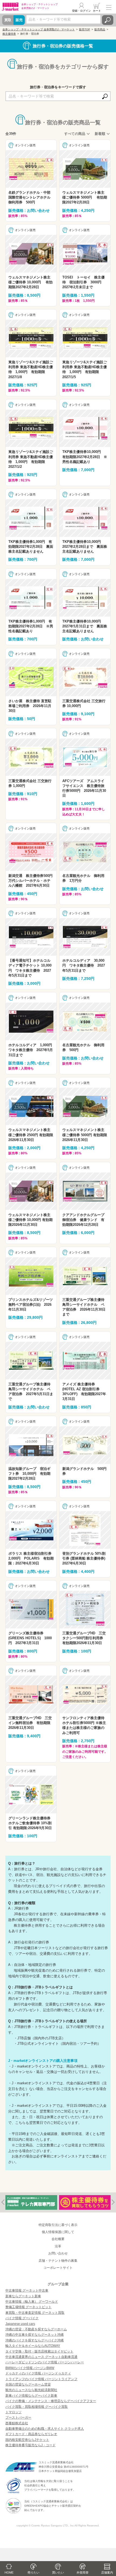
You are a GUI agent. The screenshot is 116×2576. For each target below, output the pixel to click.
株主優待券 (9, 34)
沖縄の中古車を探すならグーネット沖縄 (35, 2335)
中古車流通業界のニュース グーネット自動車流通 (41, 2357)
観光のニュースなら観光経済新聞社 (31, 2390)
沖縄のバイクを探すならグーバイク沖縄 (35, 2340)
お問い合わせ (58, 2253)
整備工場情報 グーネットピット (28, 2307)
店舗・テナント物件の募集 (58, 2261)
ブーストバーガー (18, 2418)
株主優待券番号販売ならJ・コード (30, 2445)
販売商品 (100, 29)
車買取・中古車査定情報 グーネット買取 (35, 2313)
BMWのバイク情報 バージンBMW (30, 2368)
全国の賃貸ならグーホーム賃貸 (28, 2384)
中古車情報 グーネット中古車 (27, 2290)
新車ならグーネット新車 (23, 2296)
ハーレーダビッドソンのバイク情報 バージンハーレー (45, 2362)
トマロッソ (13, 2412)
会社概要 (58, 2239)
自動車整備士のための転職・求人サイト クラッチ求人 (45, 2429)
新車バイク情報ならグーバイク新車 (31, 2396)
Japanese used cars (20, 2324)
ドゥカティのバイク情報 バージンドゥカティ (38, 2373)
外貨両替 (83, 2572)
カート (97, 11)
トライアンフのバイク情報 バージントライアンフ (41, 2379)
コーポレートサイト (58, 2268)
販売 (19, 20)
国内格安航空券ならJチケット (27, 2440)
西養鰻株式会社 (17, 2423)
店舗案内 (107, 2572)
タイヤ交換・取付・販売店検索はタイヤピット (39, 2351)
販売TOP (85, 29)
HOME (9, 2572)
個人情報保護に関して (58, 2232)
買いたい (58, 2572)
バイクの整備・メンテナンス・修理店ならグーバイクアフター (51, 2401)
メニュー (109, 7)
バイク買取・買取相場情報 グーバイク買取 (37, 2407)
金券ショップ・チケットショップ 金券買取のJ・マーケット (39, 29)
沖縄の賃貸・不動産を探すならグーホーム (36, 2329)
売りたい (33, 2572)
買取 (8, 20)
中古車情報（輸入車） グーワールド (32, 2302)
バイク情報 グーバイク (22, 2318)
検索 (108, 20)
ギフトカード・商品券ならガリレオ (31, 2434)
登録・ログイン (81, 11)
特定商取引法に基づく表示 (58, 2225)
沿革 (58, 2246)
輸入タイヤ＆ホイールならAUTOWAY (33, 2346)
